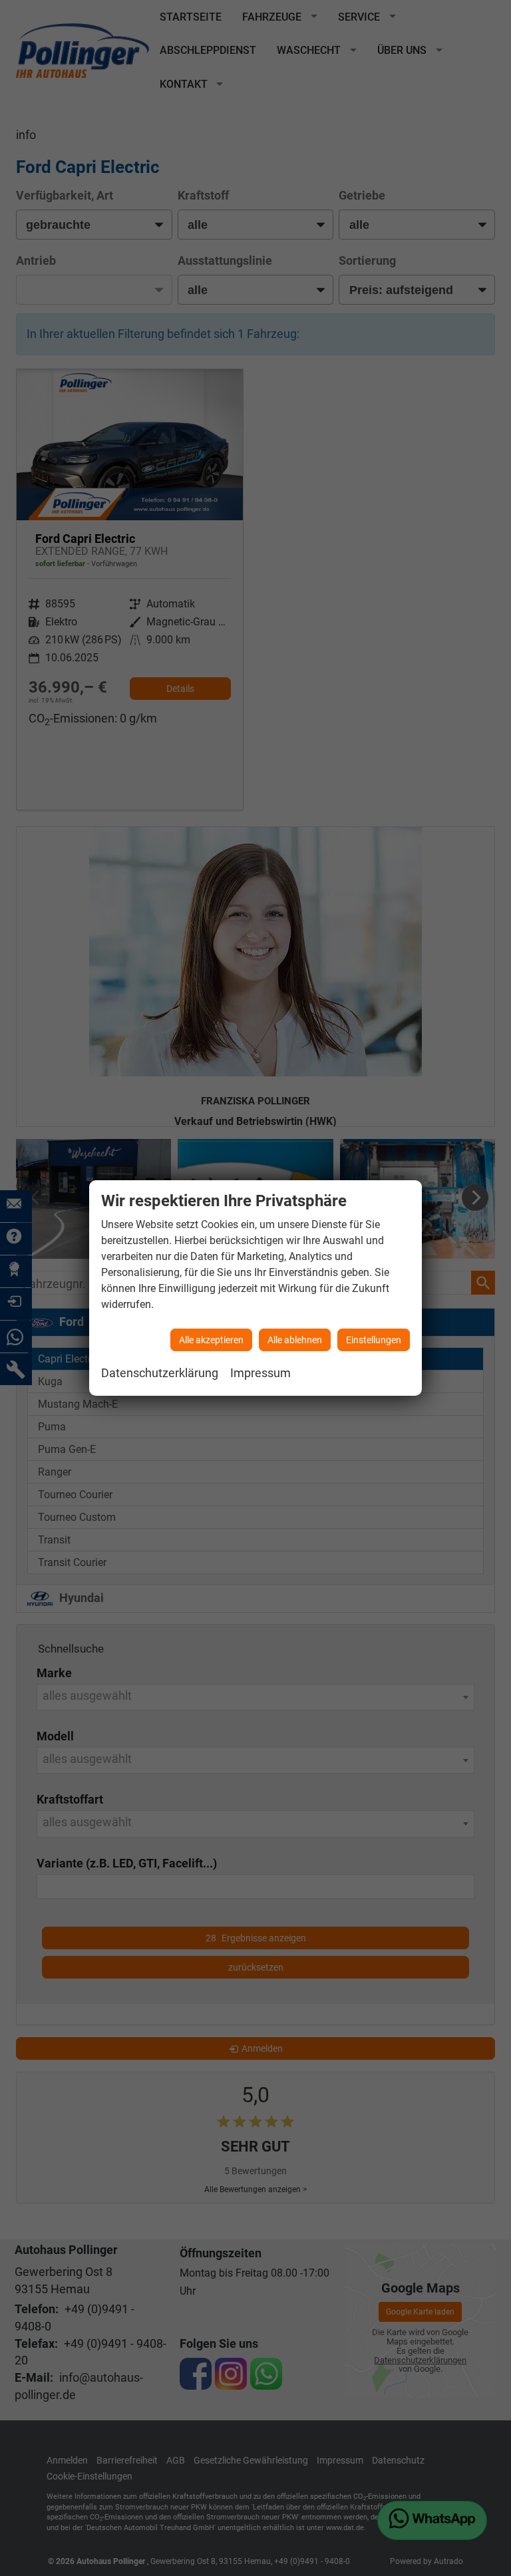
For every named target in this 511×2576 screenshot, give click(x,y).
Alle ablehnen (295, 1340)
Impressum (260, 1373)
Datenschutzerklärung (160, 1373)
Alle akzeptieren (211, 1340)
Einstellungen (374, 1340)
